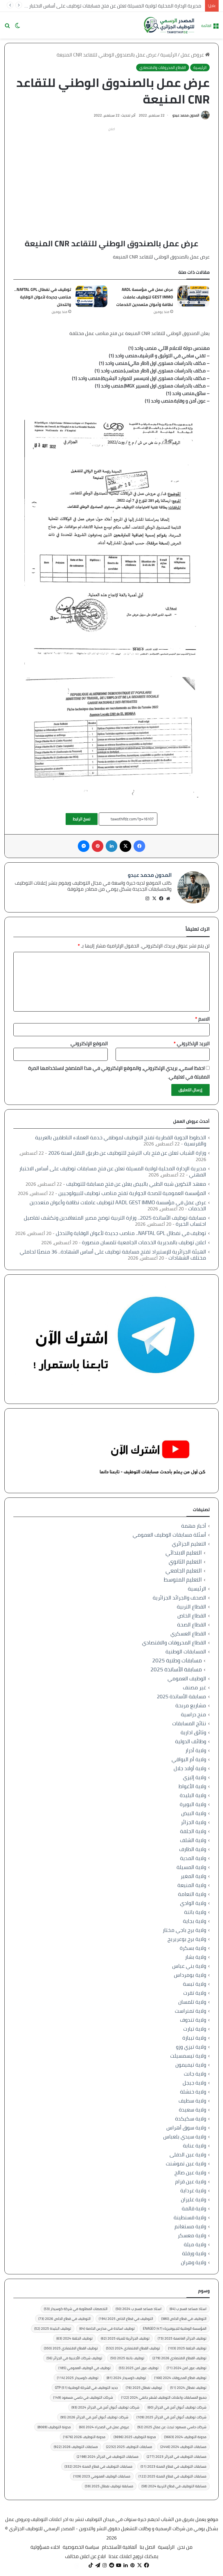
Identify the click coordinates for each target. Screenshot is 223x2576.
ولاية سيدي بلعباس (185, 2137)
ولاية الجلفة (193, 1831)
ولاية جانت (195, 2074)
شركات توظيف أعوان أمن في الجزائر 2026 (94, 2417)
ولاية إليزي (195, 1777)
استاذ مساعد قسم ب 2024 (139, 2309)
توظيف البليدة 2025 (53, 2328)
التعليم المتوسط (183, 1580)
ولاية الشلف (193, 1840)
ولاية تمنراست (190, 2011)
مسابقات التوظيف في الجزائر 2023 (177, 2456)
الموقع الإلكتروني (89, 1043)
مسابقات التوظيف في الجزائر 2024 (108, 2456)
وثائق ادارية (193, 1732)
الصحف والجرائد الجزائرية (179, 1598)
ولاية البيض (194, 1813)
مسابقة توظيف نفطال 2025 (109, 2486)
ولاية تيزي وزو (191, 2047)
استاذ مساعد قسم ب (188, 2309)
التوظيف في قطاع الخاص (184, 2319)
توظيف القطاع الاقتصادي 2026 (179, 2358)
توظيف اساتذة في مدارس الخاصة (107, 2328)
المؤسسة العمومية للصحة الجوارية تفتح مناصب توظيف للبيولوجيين (132, 1193)
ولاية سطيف (192, 2101)
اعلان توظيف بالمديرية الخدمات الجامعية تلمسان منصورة (144, 1242)
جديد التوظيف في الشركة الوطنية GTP (86, 2388)
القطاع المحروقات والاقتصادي (163, 68)
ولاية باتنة (195, 1912)
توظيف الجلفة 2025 (187, 2348)
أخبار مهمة (194, 1526)
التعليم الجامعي (184, 1571)
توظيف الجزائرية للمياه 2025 (125, 2338)
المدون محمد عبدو (186, 115)
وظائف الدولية (191, 1741)
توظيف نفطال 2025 (144, 2388)
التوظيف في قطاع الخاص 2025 (126, 2319)
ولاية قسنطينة (190, 2217)
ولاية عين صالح (190, 2173)
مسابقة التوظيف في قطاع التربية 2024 (174, 2486)
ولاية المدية (193, 1858)
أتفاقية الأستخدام (119, 2547)
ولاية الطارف (193, 1849)
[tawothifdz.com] (169, 25)
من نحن (185, 2547)
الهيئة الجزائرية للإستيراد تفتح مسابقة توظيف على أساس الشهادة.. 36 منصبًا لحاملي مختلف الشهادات (113, 1255)
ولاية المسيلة (191, 1867)
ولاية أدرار (196, 1750)
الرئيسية (169, 55)
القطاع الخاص (192, 1616)
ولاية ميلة (195, 2244)
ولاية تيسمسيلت (188, 2056)
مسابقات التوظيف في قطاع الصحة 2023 (173, 2466)
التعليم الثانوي (185, 1562)
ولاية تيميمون (191, 2065)
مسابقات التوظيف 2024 (183, 2447)
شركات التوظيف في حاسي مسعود (83, 2397)
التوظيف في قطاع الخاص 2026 (64, 2319)
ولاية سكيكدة (191, 2119)
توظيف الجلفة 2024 (74, 2338)
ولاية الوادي (193, 1903)
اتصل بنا (147, 2547)
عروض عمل (193, 55)
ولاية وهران (194, 2262)
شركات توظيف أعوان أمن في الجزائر (177, 2407)
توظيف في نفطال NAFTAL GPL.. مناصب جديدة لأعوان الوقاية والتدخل (43, 297)
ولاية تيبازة (194, 2038)
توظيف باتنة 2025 (127, 2358)
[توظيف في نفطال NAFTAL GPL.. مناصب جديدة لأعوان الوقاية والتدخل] (91, 296)
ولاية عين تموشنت (186, 2164)
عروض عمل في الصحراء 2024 (104, 2427)
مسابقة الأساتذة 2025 (176, 1669)
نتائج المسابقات (189, 1723)
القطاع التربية (191, 1607)
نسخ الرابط (82, 819)
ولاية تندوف (193, 2020)
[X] (154, 899)
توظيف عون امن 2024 (187, 2368)
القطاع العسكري (188, 1634)
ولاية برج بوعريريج (187, 1939)
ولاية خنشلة (193, 2092)
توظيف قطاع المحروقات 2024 (180, 2378)
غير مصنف (195, 1687)
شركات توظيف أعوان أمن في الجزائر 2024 (105, 2407)
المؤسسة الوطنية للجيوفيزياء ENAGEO (175, 2328)
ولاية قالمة (194, 2208)
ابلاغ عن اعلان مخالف (85, 2556)
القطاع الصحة (192, 1625)
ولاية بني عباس (189, 1966)
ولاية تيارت (195, 2029)
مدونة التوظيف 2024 (185, 2437)
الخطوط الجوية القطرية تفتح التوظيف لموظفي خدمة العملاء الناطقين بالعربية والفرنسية (121, 1141)
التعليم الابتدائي (184, 1553)
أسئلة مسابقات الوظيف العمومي (169, 1535)
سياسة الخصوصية (81, 2547)
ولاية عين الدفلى (188, 2155)
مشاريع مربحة (191, 1705)
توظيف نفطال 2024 (188, 2388)
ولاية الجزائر (194, 1822)
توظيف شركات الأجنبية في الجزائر (74, 2358)
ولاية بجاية (195, 1921)
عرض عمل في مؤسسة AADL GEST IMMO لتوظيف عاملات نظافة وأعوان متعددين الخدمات (145, 297)
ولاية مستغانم (190, 2226)
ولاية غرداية (193, 2190)
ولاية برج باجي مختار (184, 1930)
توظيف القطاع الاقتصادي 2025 (71, 2348)
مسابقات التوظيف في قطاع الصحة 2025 (172, 2476)
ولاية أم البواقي (189, 1759)
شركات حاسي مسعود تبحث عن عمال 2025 (172, 2427)
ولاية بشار (196, 1957)
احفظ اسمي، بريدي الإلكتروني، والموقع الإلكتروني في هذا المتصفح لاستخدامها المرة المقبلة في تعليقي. (119, 1072)
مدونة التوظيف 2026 (84, 2437)
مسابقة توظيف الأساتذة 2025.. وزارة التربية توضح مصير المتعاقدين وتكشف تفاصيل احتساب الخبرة (115, 1221)
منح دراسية (194, 1714)
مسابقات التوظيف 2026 (76, 2447)
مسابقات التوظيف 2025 (129, 2447)
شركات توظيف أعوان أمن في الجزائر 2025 (171, 2417)
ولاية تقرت (195, 1993)
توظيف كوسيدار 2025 (78, 2378)
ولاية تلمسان (192, 2002)
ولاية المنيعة (192, 1885)
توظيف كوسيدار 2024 (126, 2378)
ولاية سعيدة (193, 2110)
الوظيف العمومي (187, 1678)
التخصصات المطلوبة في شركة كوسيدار (76, 2309)
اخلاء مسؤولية (45, 2547)
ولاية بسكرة (193, 1948)
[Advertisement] (111, 174)
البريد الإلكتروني (192, 1043)
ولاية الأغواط (192, 1786)
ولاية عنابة (195, 2146)
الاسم (202, 1019)
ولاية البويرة (193, 1804)
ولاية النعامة (192, 1894)
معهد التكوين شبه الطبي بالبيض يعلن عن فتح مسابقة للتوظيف (136, 1184)
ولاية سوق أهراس (186, 2128)
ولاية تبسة (195, 1984)
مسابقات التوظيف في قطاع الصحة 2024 (98, 2466)
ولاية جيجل (194, 2083)
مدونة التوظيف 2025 (135, 2437)
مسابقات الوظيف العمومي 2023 (102, 2476)
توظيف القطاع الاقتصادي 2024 (133, 2348)
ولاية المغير (193, 1876)
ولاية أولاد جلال (190, 1768)
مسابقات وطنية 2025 (177, 1660)
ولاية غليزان (194, 2199)
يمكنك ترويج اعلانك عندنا (133, 2556)
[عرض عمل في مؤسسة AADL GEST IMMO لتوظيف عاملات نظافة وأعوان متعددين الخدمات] (193, 296)
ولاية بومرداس (190, 1975)
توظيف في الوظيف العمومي (84, 2368)
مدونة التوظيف (54, 2427)
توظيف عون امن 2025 (139, 2368)
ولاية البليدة (193, 1795)
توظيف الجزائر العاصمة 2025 (182, 2338)
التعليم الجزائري (189, 1544)
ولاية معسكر (192, 2235)
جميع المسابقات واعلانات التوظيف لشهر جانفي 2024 (164, 2397)
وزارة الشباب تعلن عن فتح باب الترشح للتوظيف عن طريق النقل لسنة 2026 (127, 1153)
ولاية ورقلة (194, 2253)
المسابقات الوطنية (186, 1652)
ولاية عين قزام (191, 2181)
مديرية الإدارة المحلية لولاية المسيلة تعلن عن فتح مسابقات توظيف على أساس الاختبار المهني (107, 6)
